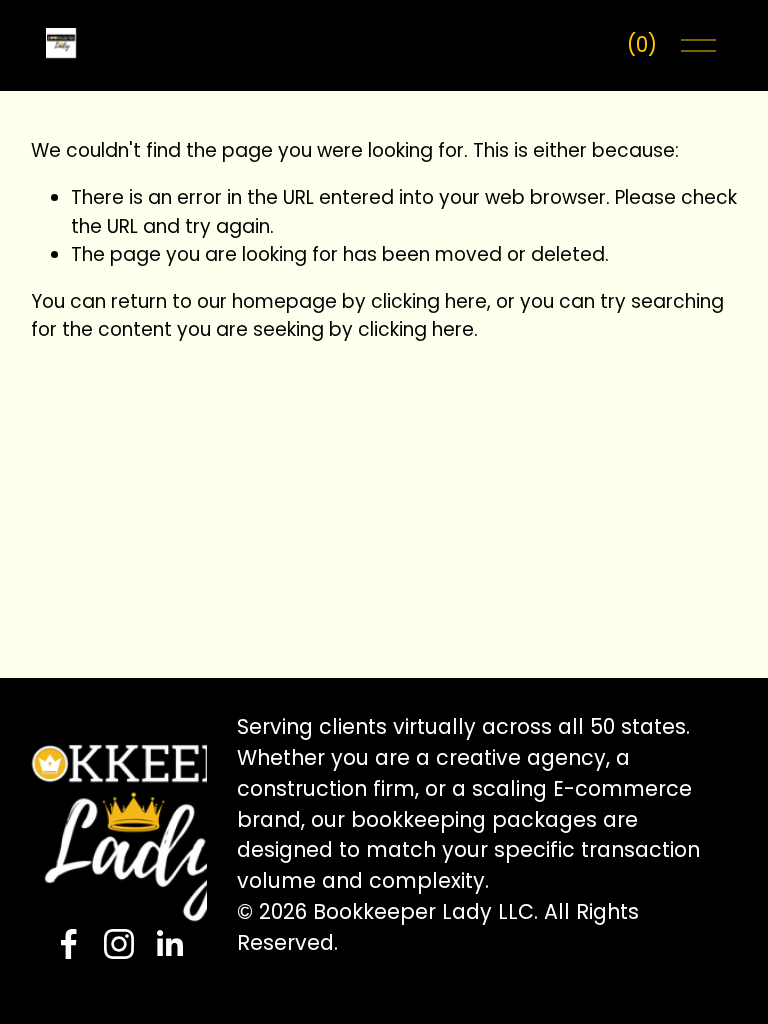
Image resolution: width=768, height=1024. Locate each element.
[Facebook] (69, 944)
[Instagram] (119, 944)
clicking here (429, 301)
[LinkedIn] (169, 944)
